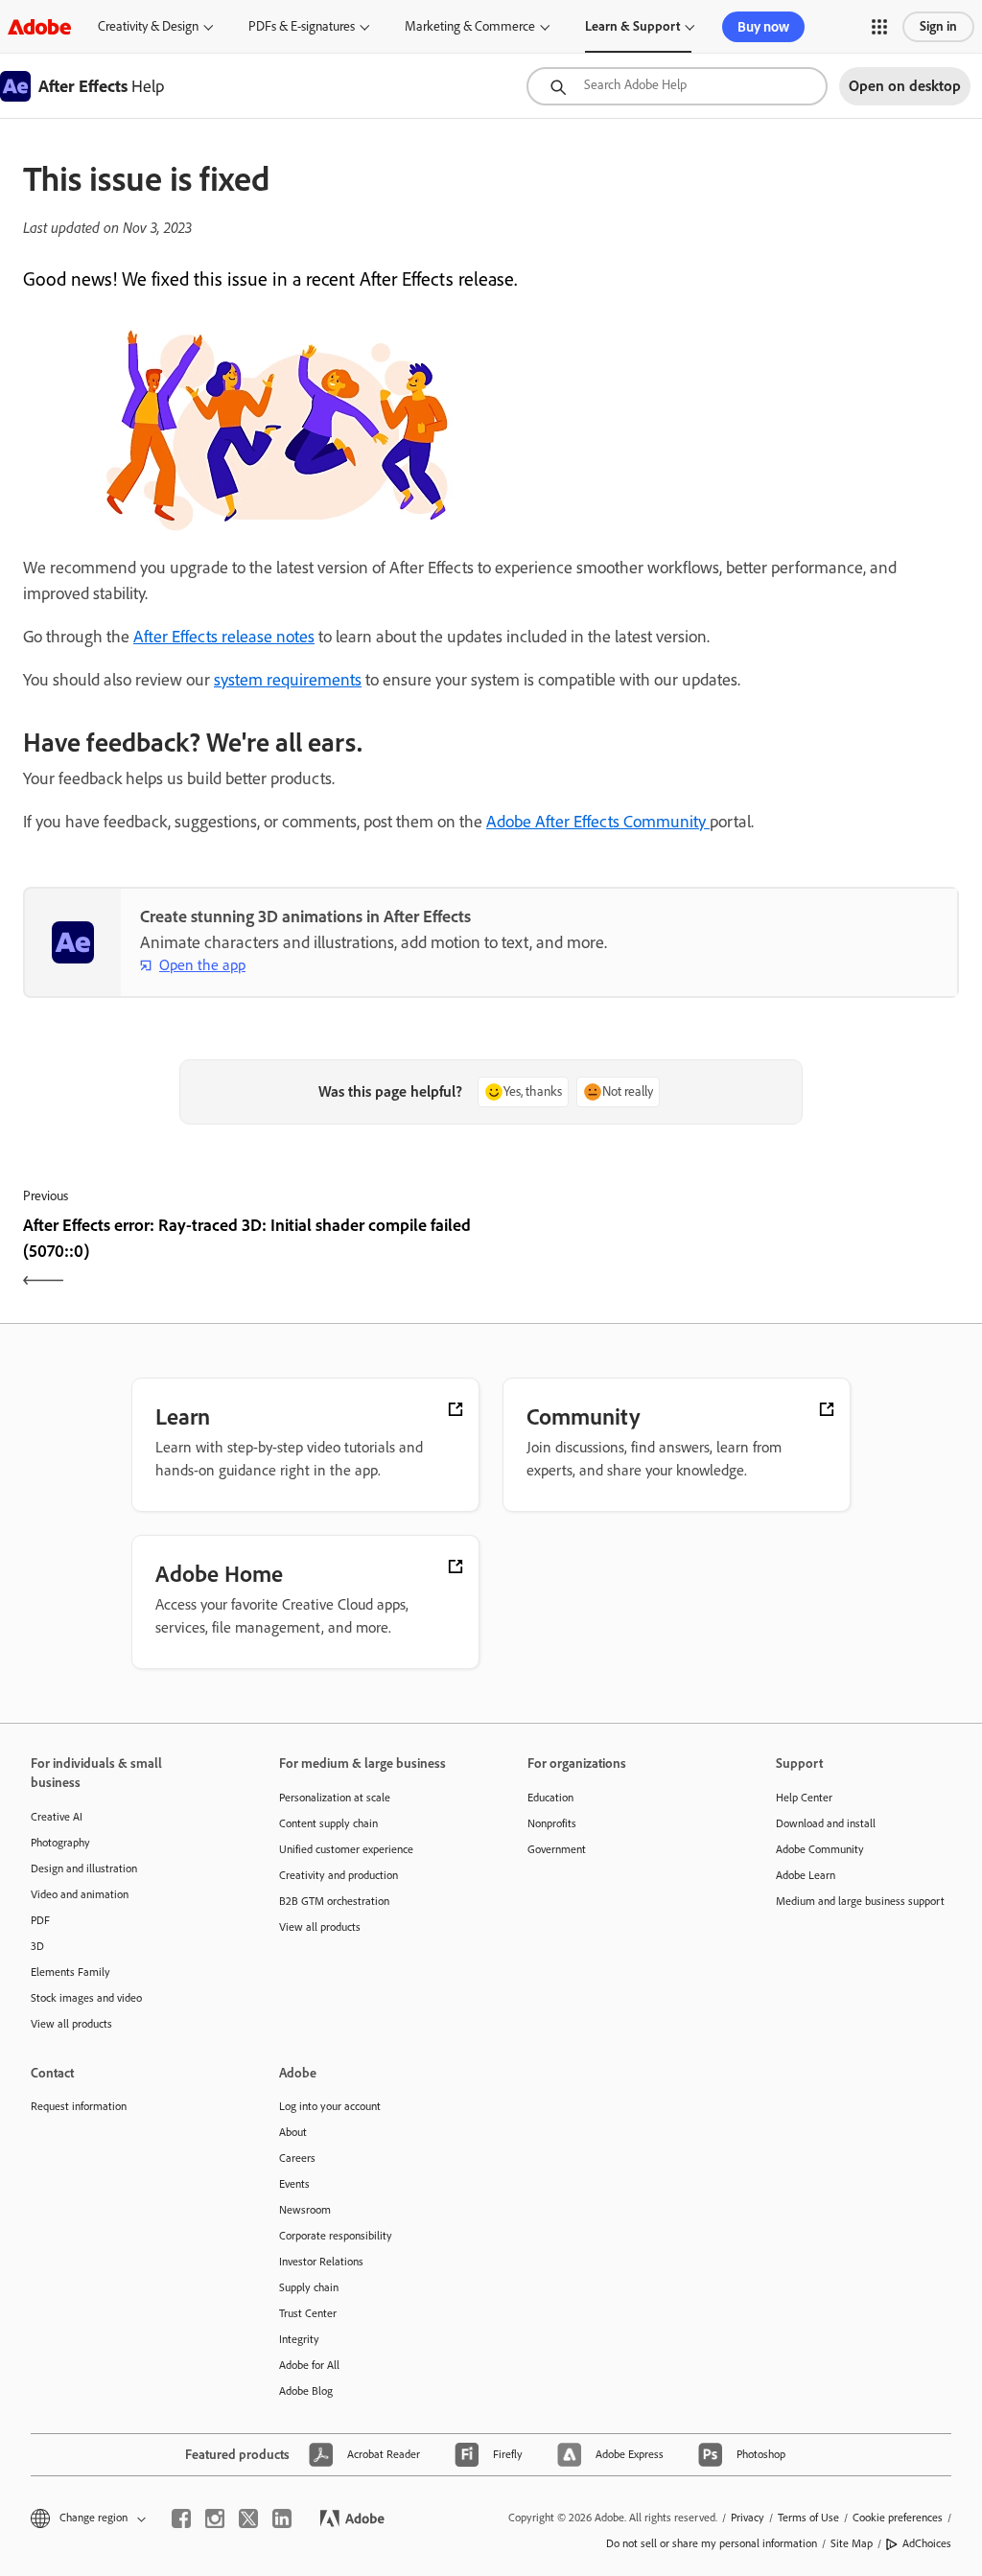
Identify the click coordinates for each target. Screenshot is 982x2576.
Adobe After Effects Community (598, 822)
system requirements (288, 680)
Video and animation (80, 1894)
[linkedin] (282, 2518)
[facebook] (181, 2518)
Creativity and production (339, 1875)
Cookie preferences (898, 2518)
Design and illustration (84, 1868)
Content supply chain (328, 1823)
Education (550, 1798)
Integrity (299, 2339)
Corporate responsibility (336, 2236)
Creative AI (57, 1817)
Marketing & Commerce (470, 26)
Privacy (748, 2518)
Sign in (938, 26)
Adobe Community (820, 1849)
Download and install (826, 1823)
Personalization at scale (335, 1798)
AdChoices (927, 2543)
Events (294, 2184)
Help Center (804, 1798)
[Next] (727, 1255)
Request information (79, 2106)
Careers (297, 2158)
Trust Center (308, 2313)
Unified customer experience (346, 1849)
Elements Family (70, 1972)
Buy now (763, 27)
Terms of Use (808, 2518)
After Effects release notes (224, 637)
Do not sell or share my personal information (712, 2543)
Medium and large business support (860, 1901)
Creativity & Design (148, 26)
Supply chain (309, 2287)
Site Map (852, 2543)
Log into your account (330, 2106)
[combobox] (677, 86)
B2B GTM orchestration (334, 1901)
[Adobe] (39, 26)
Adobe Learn (806, 1875)
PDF (40, 1920)
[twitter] (248, 2518)
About (293, 2132)
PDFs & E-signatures (302, 26)
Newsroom (305, 2210)
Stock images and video (86, 1998)
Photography (60, 1843)
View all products (71, 2024)
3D (37, 1946)
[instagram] (215, 2518)
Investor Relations (321, 2262)
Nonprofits (552, 1823)
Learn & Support (632, 26)
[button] (879, 27)
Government (557, 1849)
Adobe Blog (306, 2391)
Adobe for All (309, 2365)
